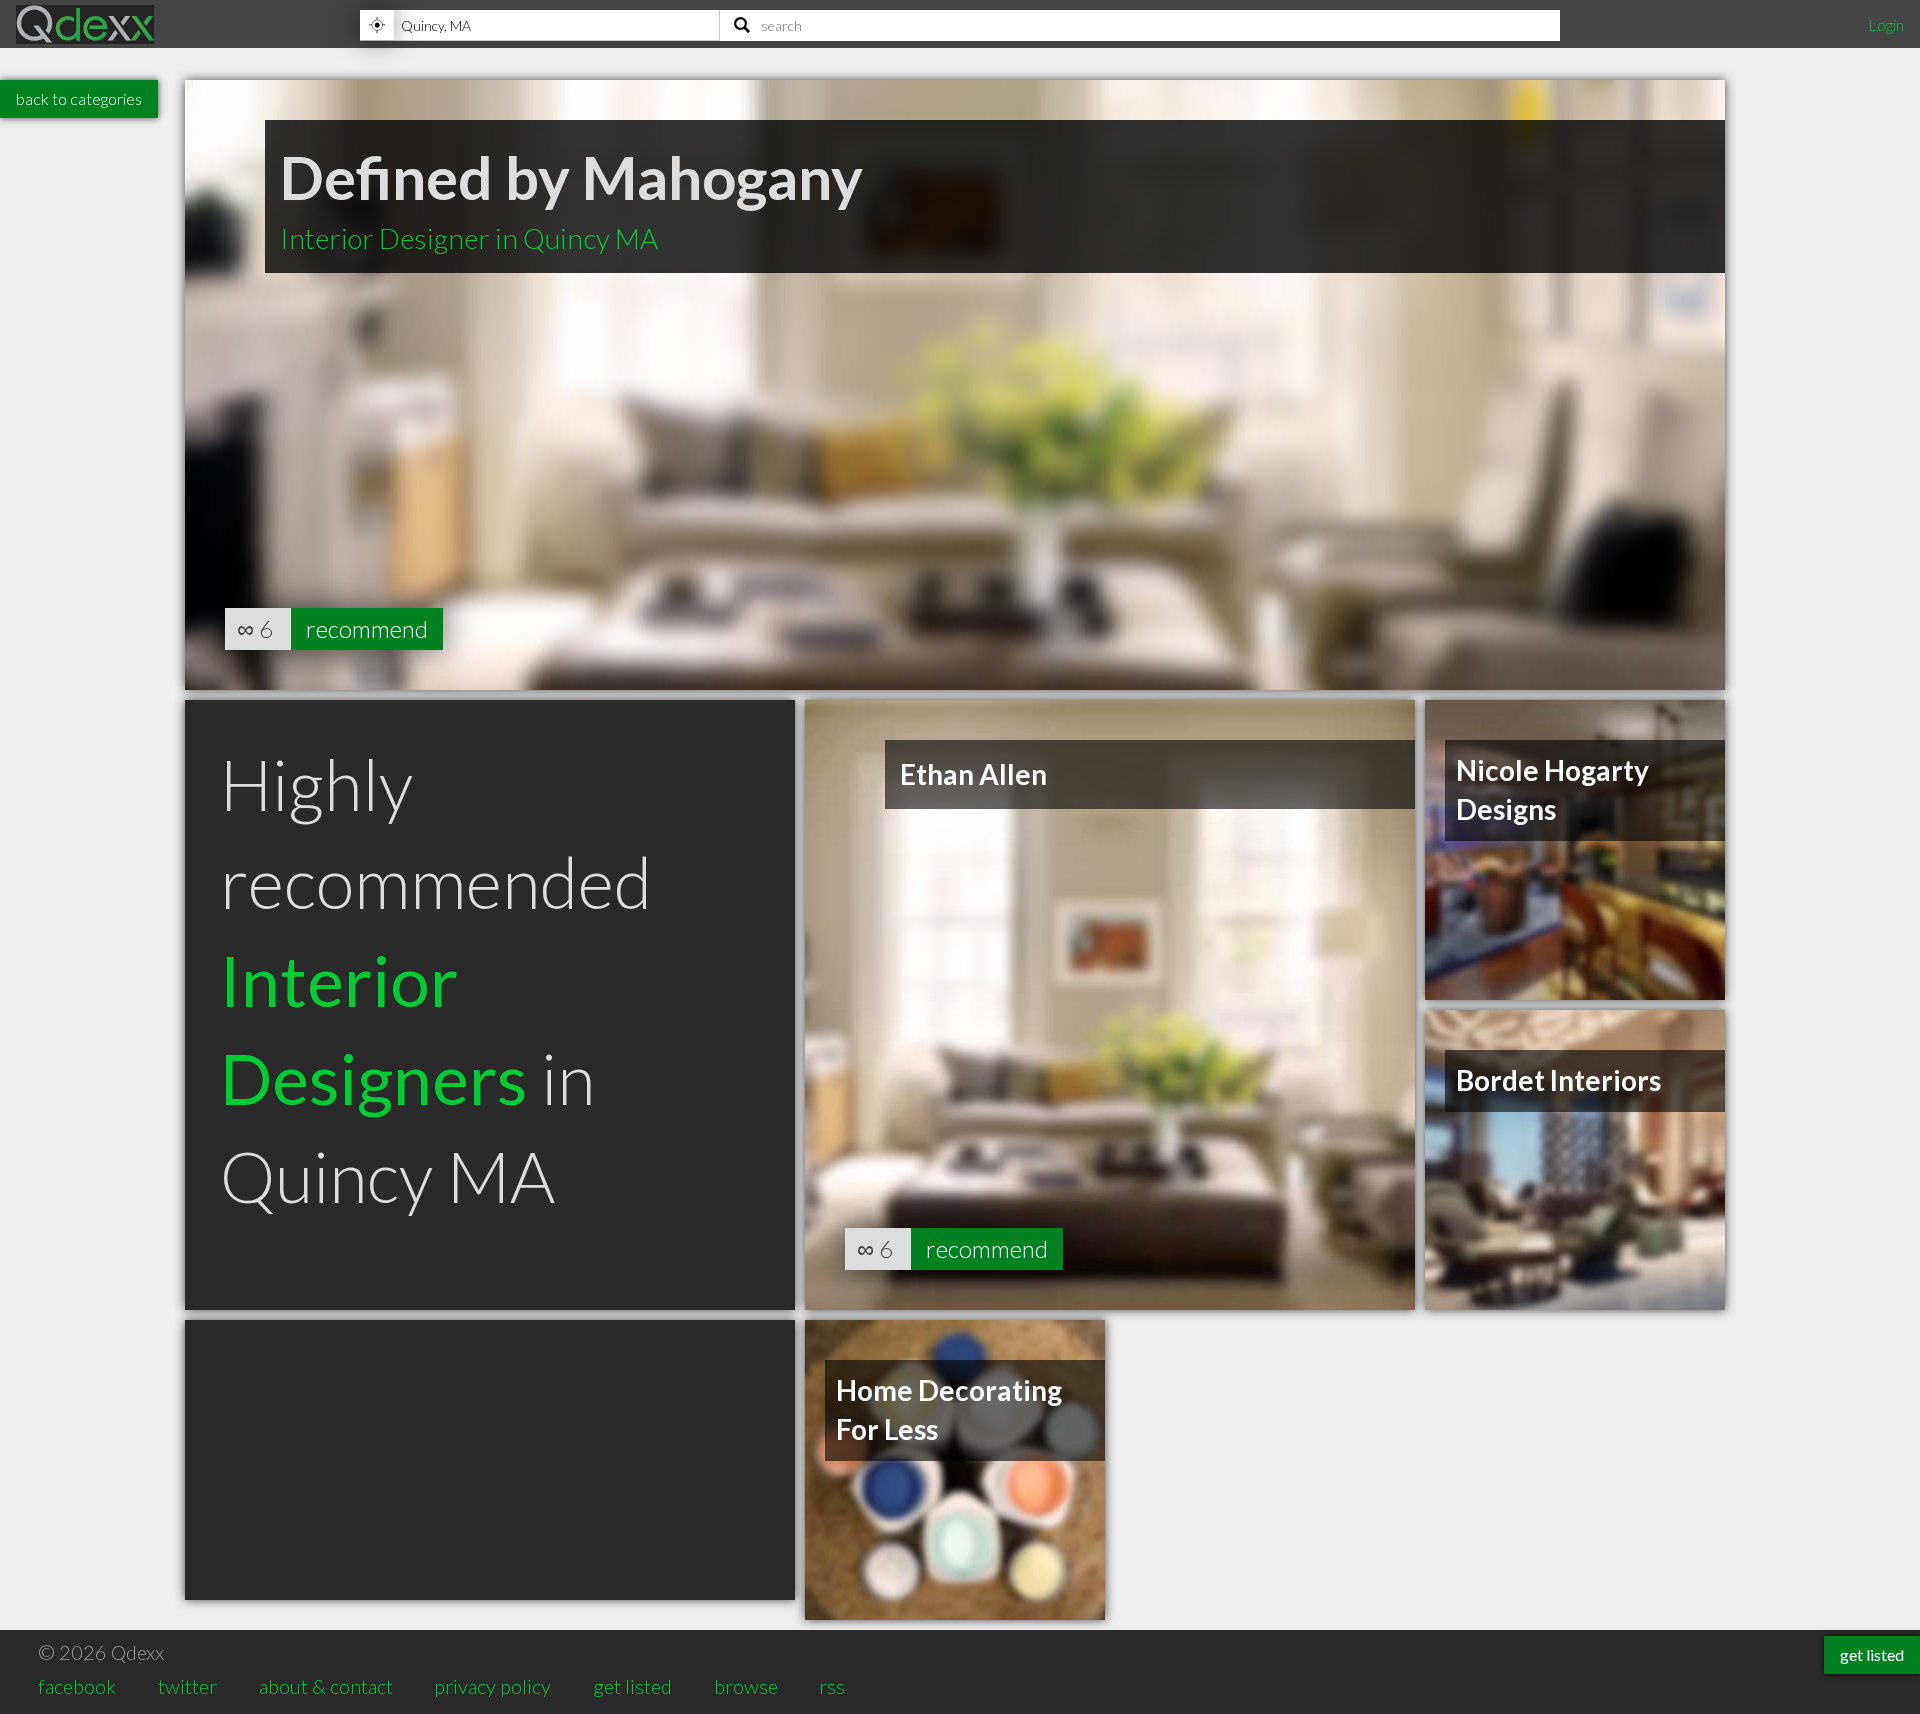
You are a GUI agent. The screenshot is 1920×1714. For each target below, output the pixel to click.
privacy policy (492, 1686)
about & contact (326, 1686)
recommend (367, 628)
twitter (187, 1686)
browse (746, 1686)
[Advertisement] (490, 1460)
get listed (632, 1686)
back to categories (79, 98)
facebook (77, 1686)
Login (1886, 24)
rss (832, 1686)
